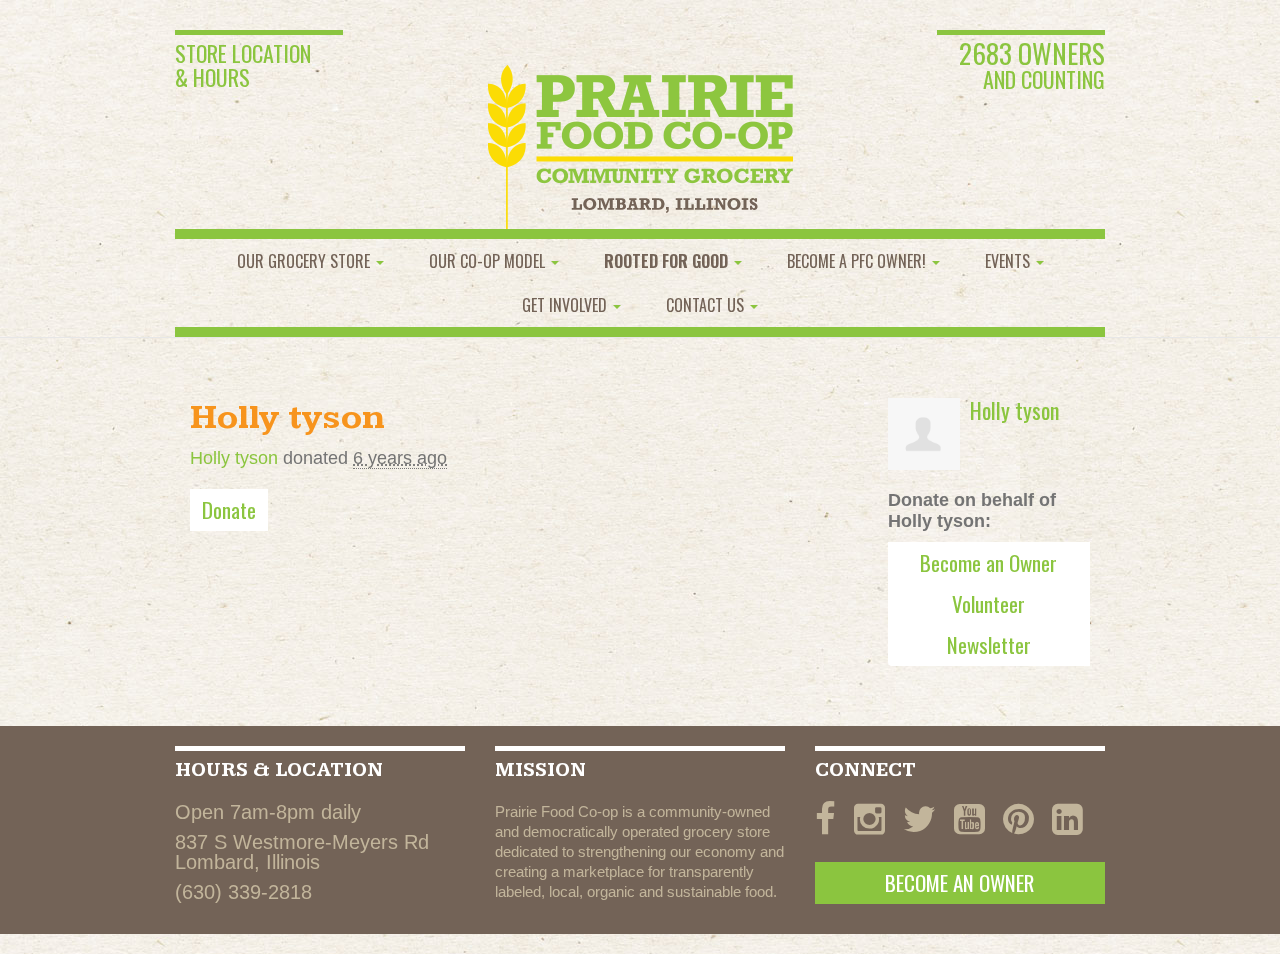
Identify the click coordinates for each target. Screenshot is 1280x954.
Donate (229, 509)
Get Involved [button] (566, 305)
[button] (673, 261)
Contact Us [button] (707, 305)
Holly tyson (234, 458)
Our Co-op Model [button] (489, 261)
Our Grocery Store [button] (305, 261)
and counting (1032, 67)
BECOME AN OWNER (959, 882)
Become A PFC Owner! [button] (858, 261)
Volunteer (988, 603)
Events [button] (1009, 261)
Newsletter (989, 644)
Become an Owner (988, 562)
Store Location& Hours (243, 65)
